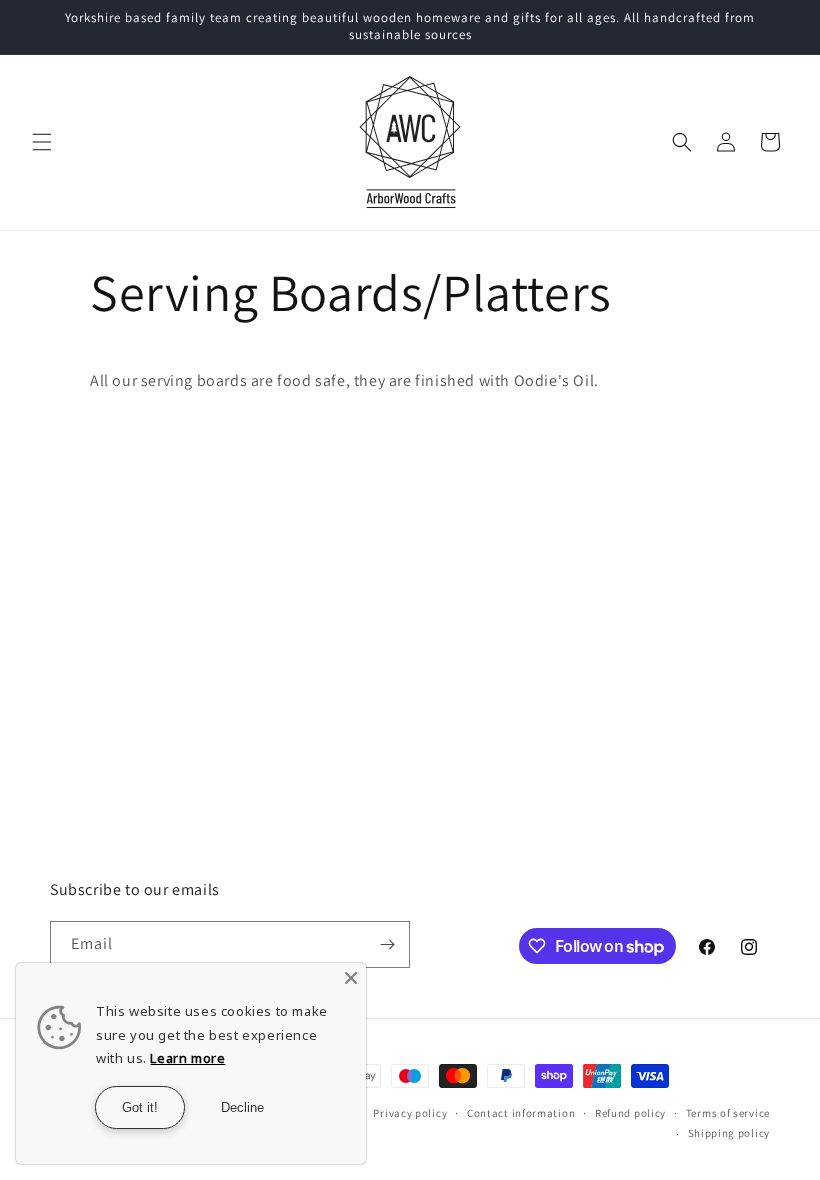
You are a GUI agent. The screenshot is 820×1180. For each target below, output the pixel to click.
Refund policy (630, 1113)
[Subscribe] (387, 944)
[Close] (351, 978)
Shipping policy (729, 1133)
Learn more (187, 1058)
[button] (42, 142)
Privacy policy (410, 1113)
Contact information (521, 1113)
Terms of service (728, 1113)
